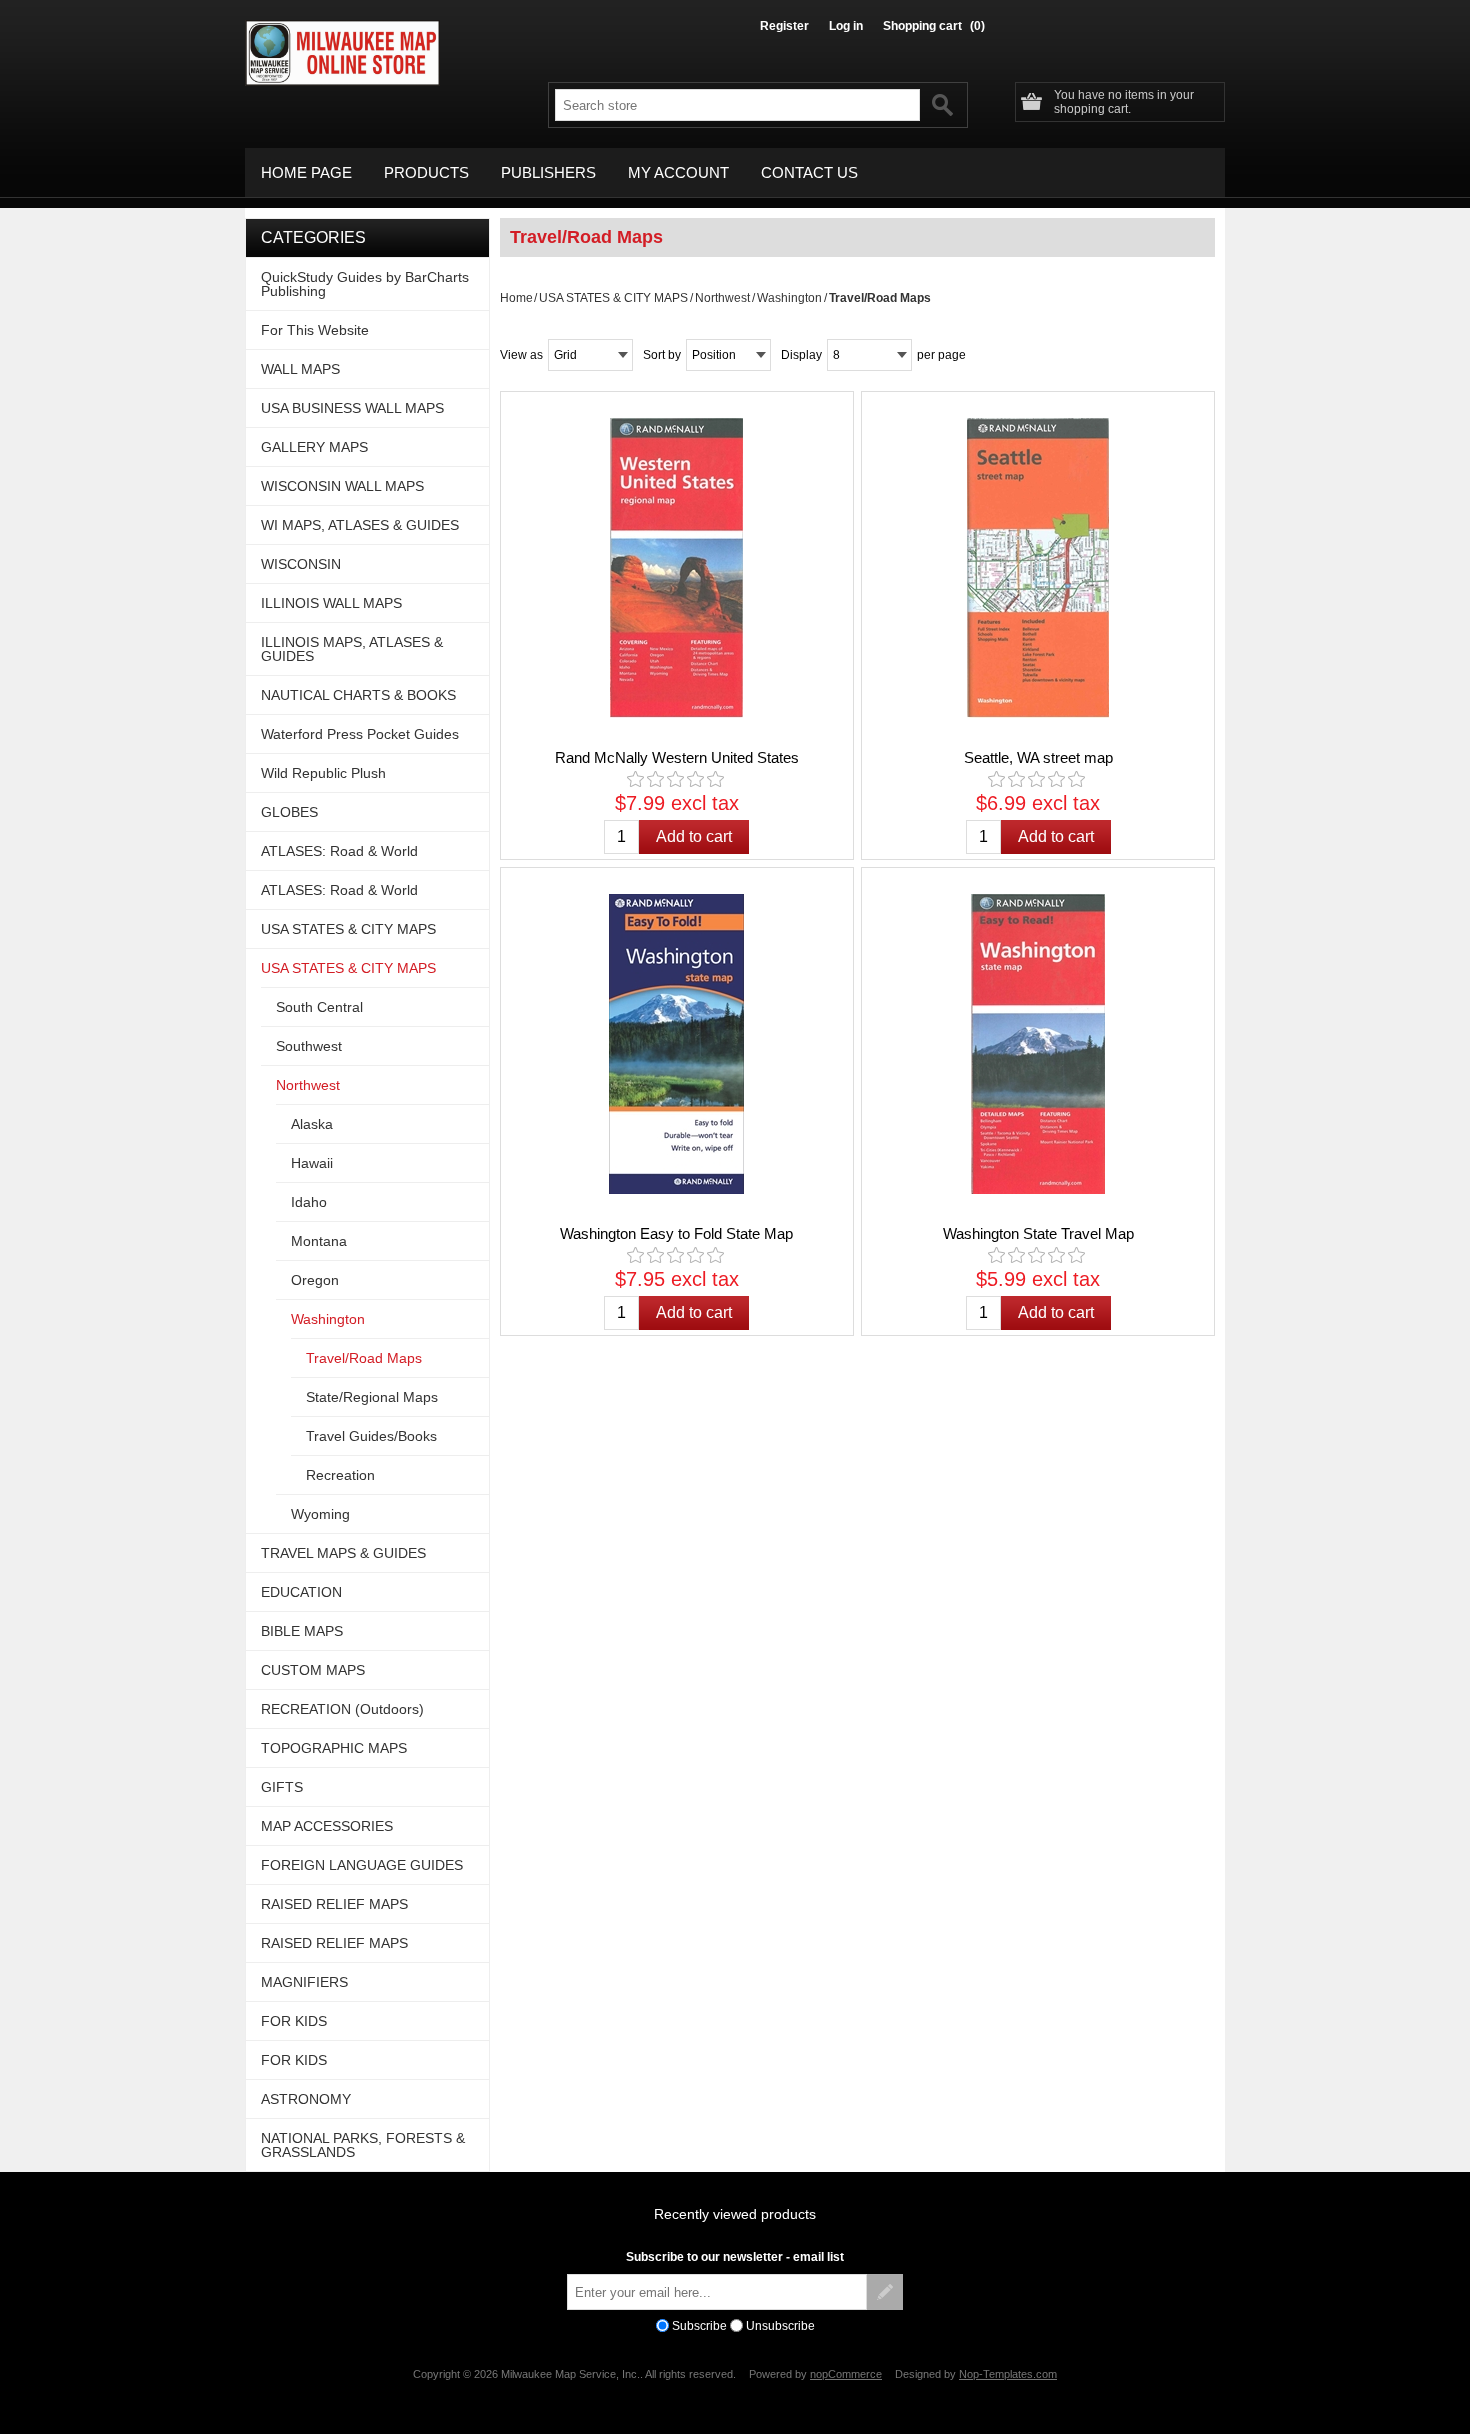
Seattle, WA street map (1038, 757)
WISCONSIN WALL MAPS (342, 486)
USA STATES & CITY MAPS (613, 298)
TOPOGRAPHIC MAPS (334, 1748)
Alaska (312, 1124)
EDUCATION (301, 1592)
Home (516, 298)
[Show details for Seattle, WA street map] (1038, 568)
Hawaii (312, 1163)
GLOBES (289, 812)
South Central (319, 1007)
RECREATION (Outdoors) (342, 1709)
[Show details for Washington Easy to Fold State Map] (677, 1044)
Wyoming (320, 1514)
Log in (846, 26)
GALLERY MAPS (314, 447)
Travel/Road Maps (364, 1358)
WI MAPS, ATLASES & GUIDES (360, 525)
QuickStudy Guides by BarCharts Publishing (365, 284)
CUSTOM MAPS (313, 1670)
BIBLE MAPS (302, 1631)
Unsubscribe (780, 2326)
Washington (789, 298)
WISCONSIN (301, 564)
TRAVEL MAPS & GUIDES (343, 1553)
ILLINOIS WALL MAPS (331, 603)
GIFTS (282, 1787)
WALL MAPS (300, 369)
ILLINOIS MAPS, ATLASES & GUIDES (352, 649)
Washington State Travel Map (1038, 1233)
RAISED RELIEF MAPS (334, 1904)
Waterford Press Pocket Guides (360, 734)
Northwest (722, 298)
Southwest (309, 1046)
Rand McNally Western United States (677, 757)
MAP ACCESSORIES (327, 1826)
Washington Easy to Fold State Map (676, 1233)
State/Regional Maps (372, 1397)
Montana (319, 1241)
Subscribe (699, 2326)
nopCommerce (846, 2374)
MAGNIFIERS (304, 1982)
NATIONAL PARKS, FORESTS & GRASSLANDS (363, 2145)
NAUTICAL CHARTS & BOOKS (358, 695)
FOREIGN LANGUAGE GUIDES (362, 1865)
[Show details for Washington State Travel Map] (1038, 1044)
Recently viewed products (735, 2214)
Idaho (309, 1202)
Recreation (340, 1475)
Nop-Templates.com (1008, 2374)
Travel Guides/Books (371, 1436)
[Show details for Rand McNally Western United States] (677, 568)
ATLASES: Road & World (339, 851)
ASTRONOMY (306, 2099)
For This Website (315, 330)
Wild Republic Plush (323, 773)
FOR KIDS (294, 2021)
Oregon (315, 1280)
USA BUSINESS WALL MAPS (352, 408)
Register (784, 26)
